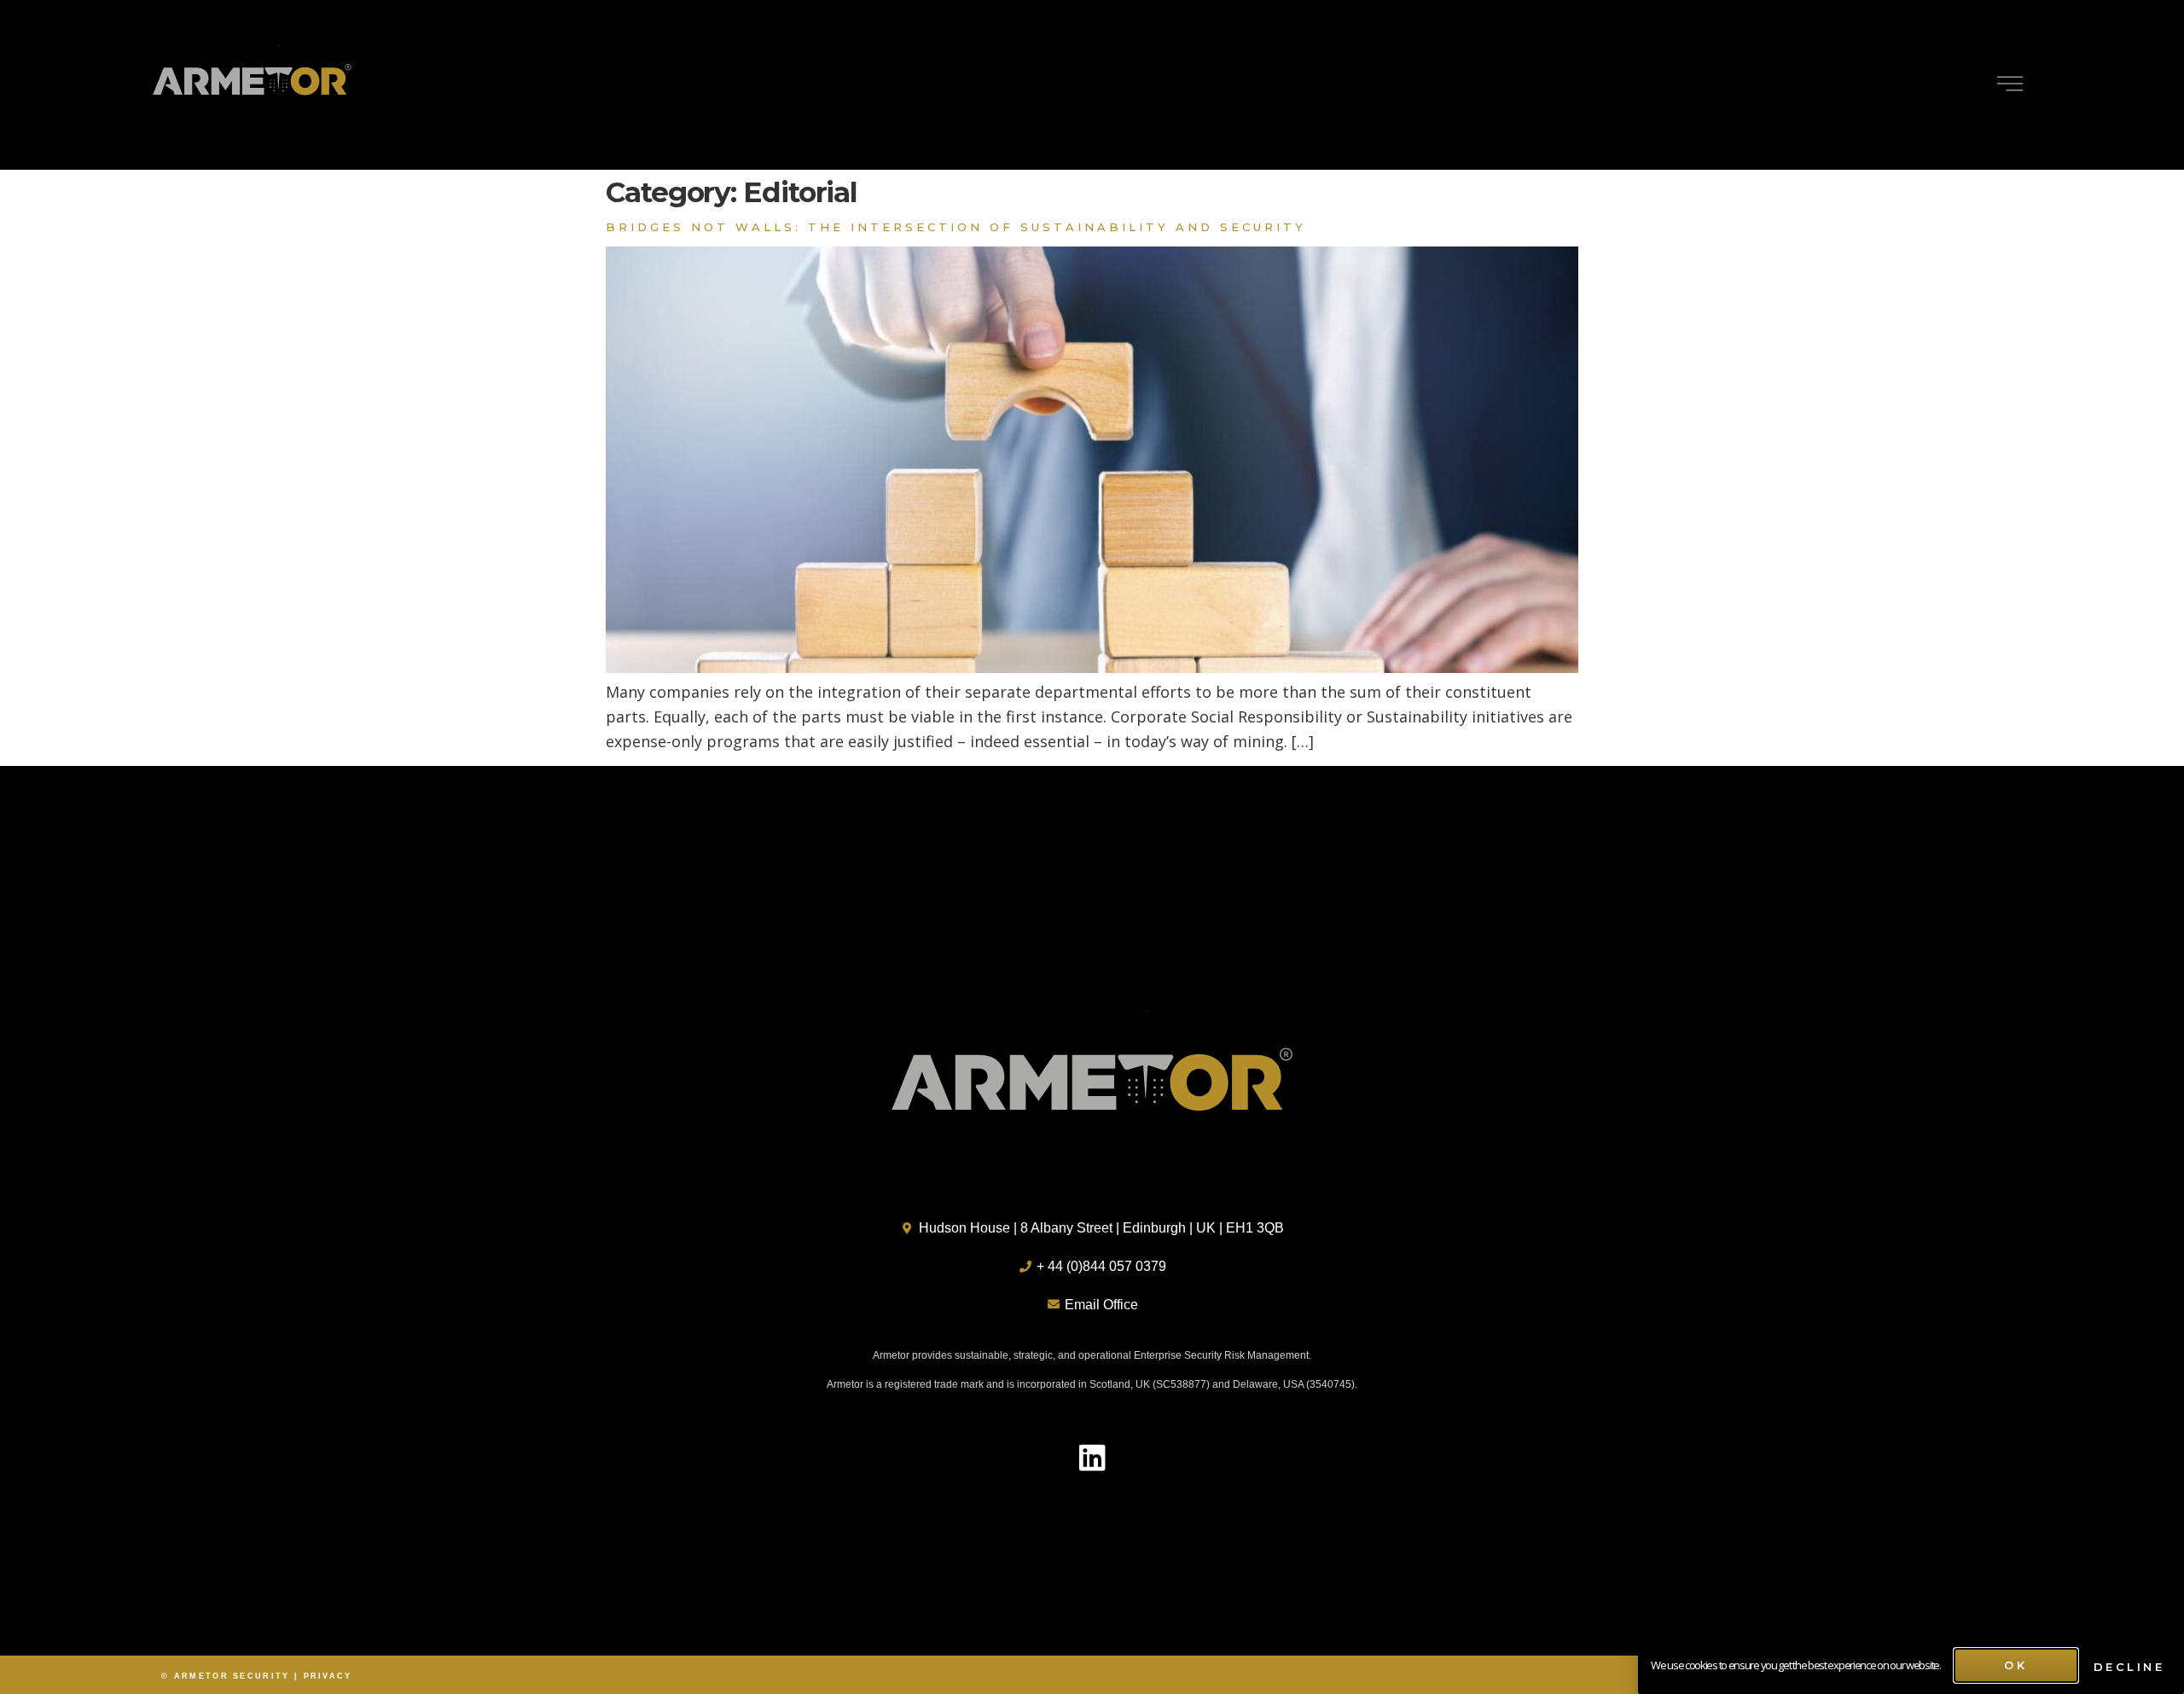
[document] (1092, 847)
